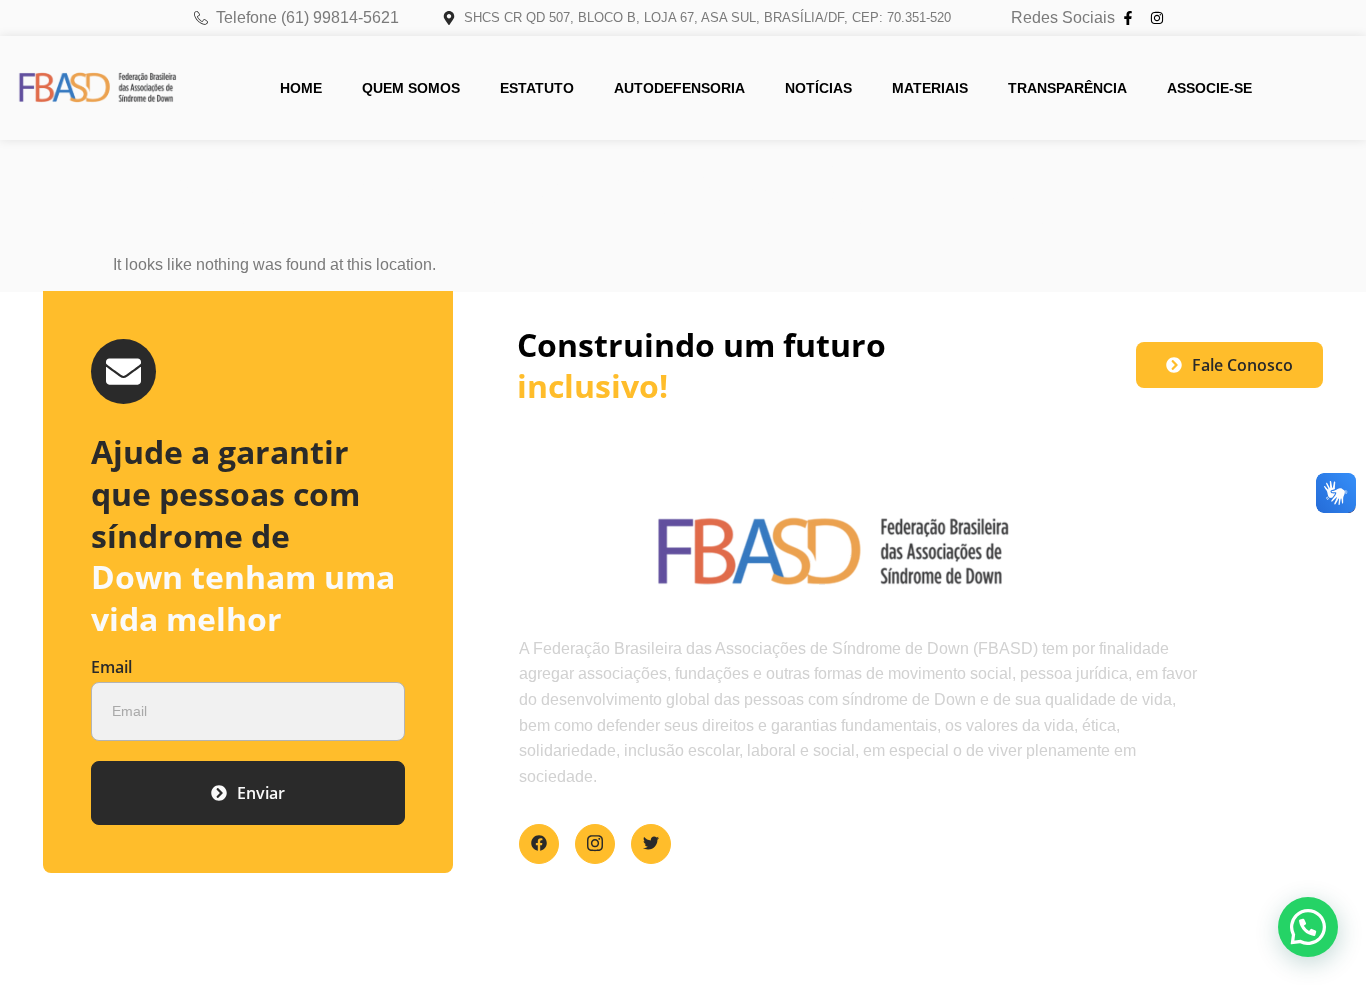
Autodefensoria (679, 88)
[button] (1308, 927)
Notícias (818, 88)
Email (111, 668)
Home (301, 88)
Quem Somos (411, 88)
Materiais (930, 88)
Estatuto (537, 88)
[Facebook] (539, 844)
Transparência (1067, 88)
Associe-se (1209, 88)
